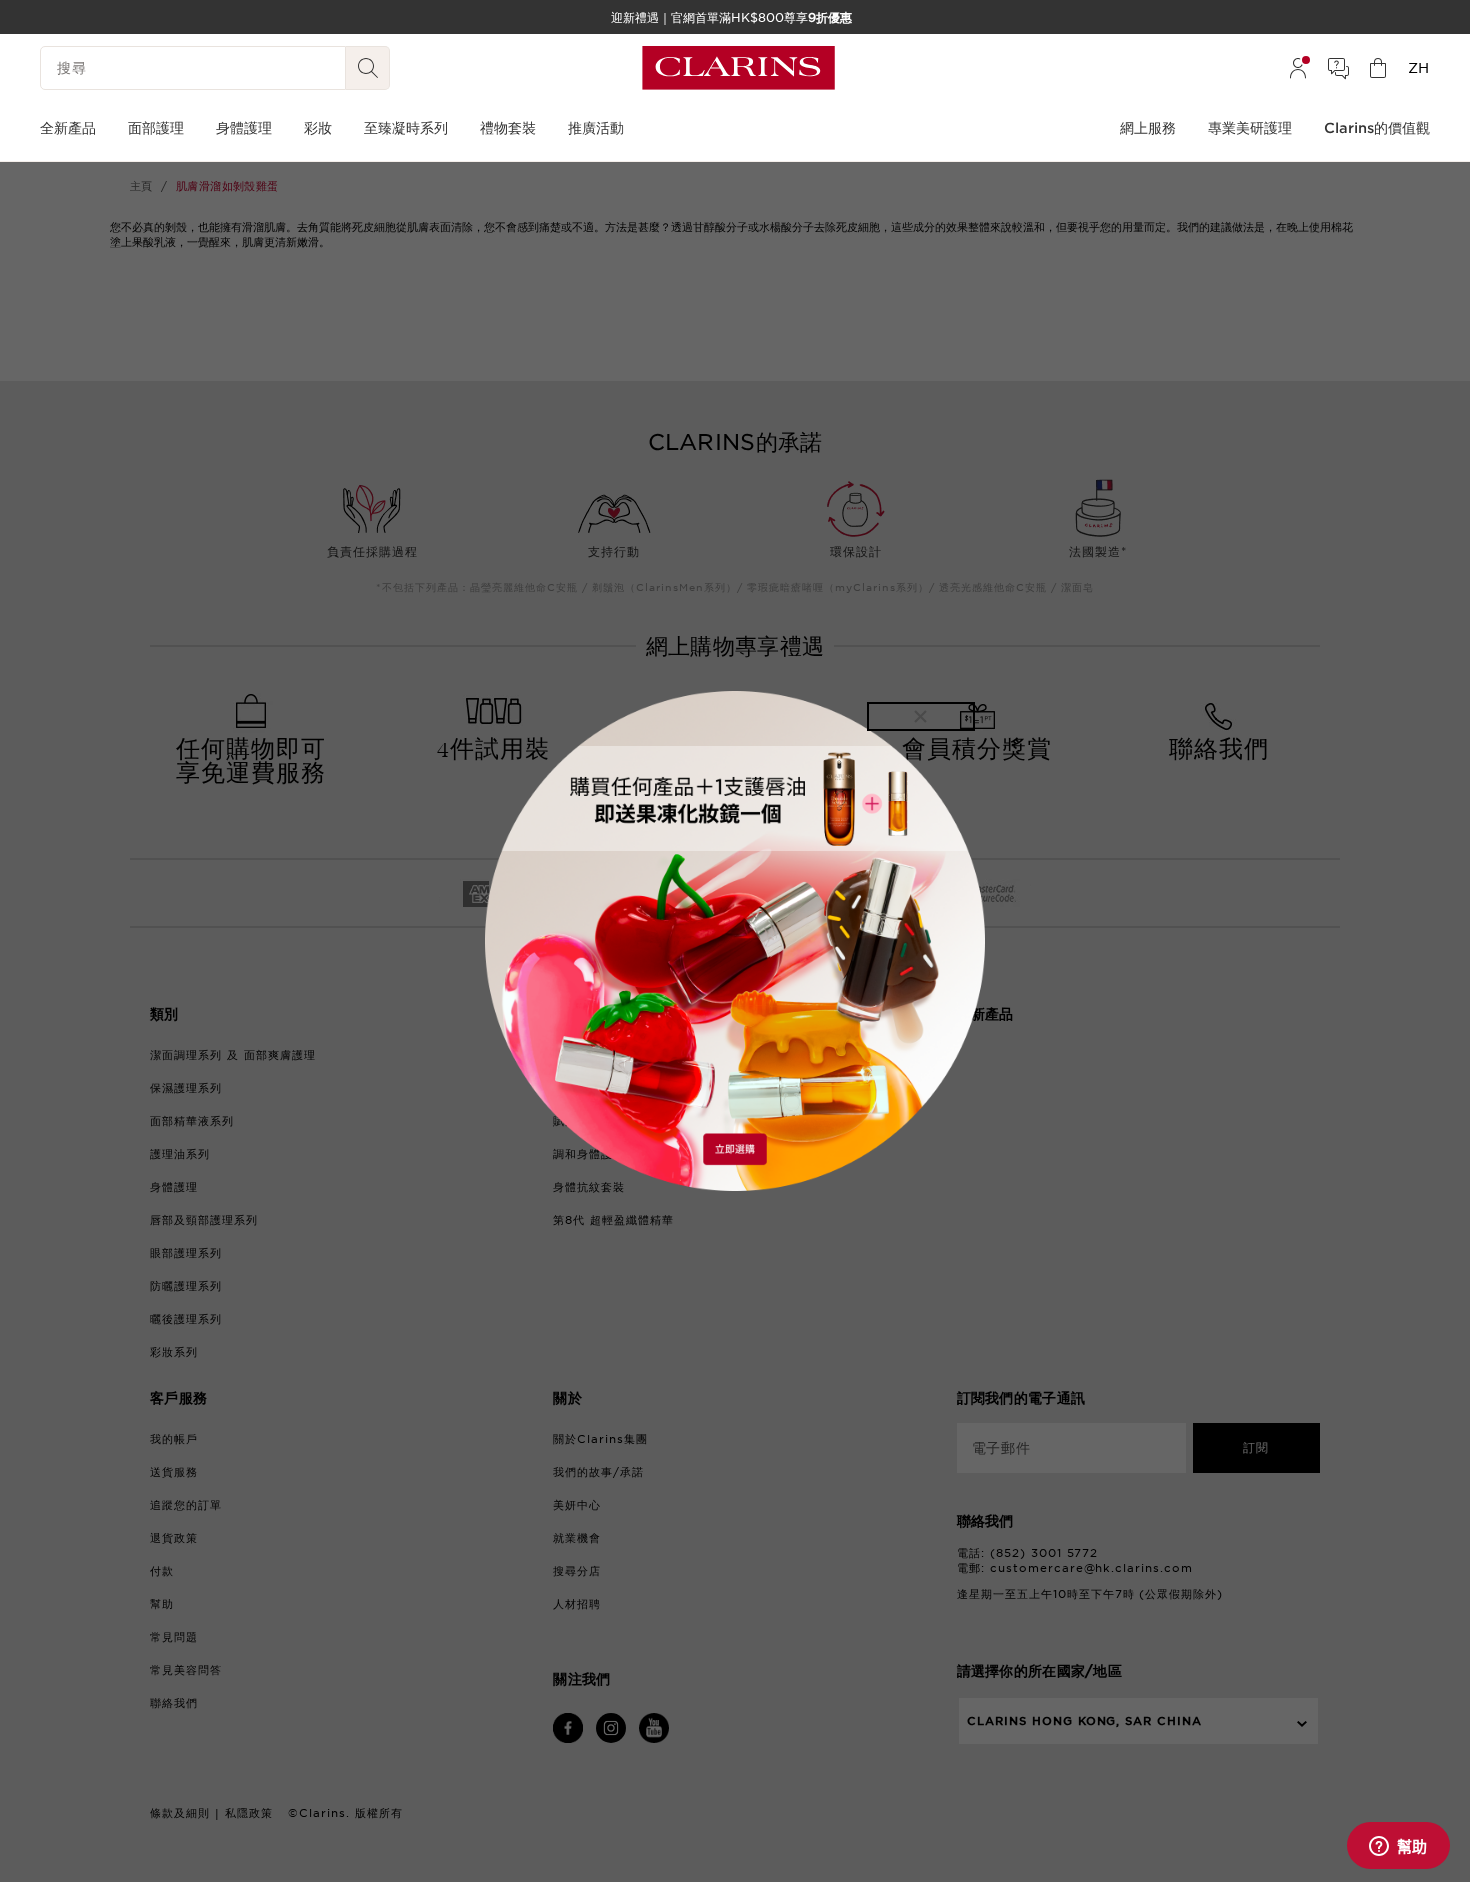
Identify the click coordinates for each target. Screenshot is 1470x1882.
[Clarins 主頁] (738, 68)
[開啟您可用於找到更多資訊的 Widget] (1398, 1847)
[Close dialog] (921, 716)
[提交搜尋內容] (368, 68)
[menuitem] (1298, 68)
